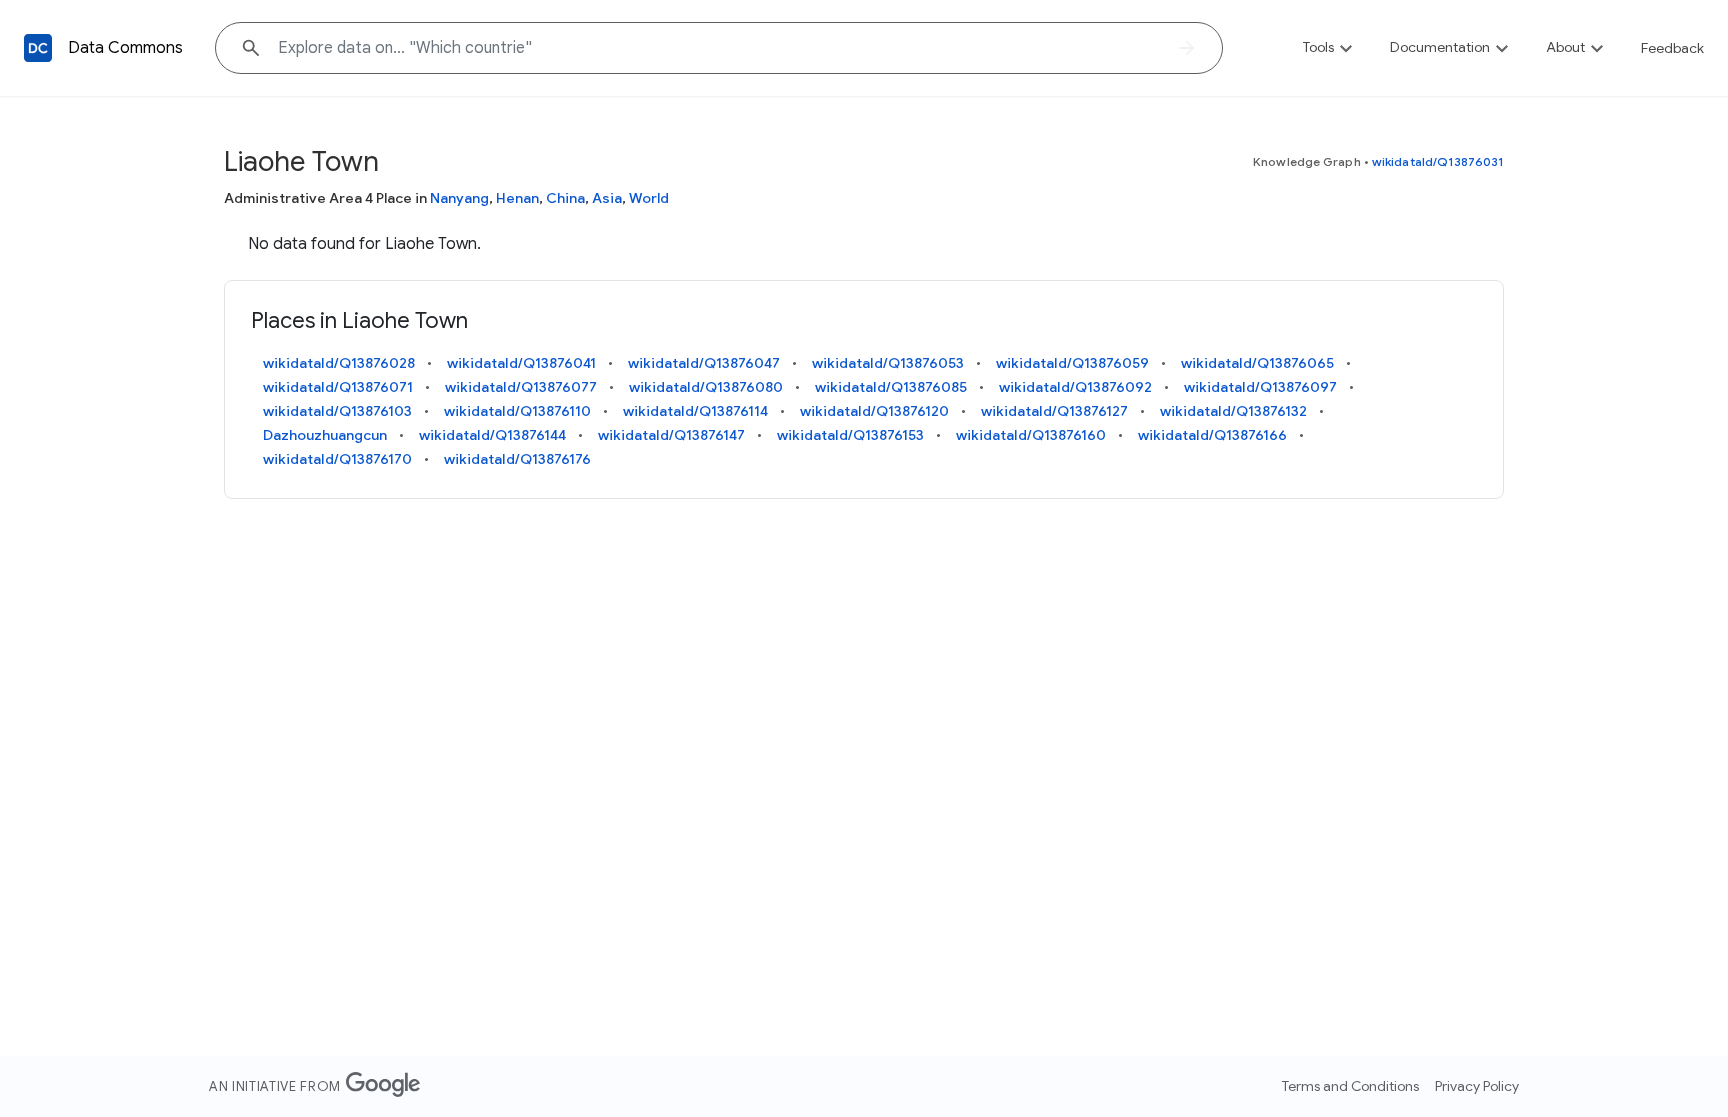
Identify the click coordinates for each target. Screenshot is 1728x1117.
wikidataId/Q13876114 (695, 411)
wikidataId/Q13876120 (874, 411)
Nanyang (459, 198)
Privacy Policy (1477, 1086)
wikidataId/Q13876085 (891, 387)
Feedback (1672, 48)
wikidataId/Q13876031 (1438, 161)
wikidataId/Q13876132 (1233, 411)
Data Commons (125, 48)
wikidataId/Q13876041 (521, 363)
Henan (517, 198)
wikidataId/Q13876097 (1260, 387)
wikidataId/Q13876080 (706, 387)
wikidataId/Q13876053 (888, 363)
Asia (607, 198)
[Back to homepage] (38, 48)
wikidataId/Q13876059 (1072, 363)
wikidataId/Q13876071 (338, 387)
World (649, 198)
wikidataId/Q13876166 (1212, 435)
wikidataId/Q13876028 (339, 363)
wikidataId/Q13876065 (1257, 363)
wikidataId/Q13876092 (1075, 387)
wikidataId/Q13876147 (671, 435)
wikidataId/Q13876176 (517, 459)
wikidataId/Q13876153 (850, 435)
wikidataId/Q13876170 (337, 459)
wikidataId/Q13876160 (1031, 435)
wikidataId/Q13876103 (337, 411)
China (565, 198)
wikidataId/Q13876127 (1054, 411)
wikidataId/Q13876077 (521, 387)
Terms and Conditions (1350, 1086)
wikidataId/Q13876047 (704, 363)
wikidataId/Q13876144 (492, 435)
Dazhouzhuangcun (325, 435)
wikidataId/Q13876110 (517, 411)
